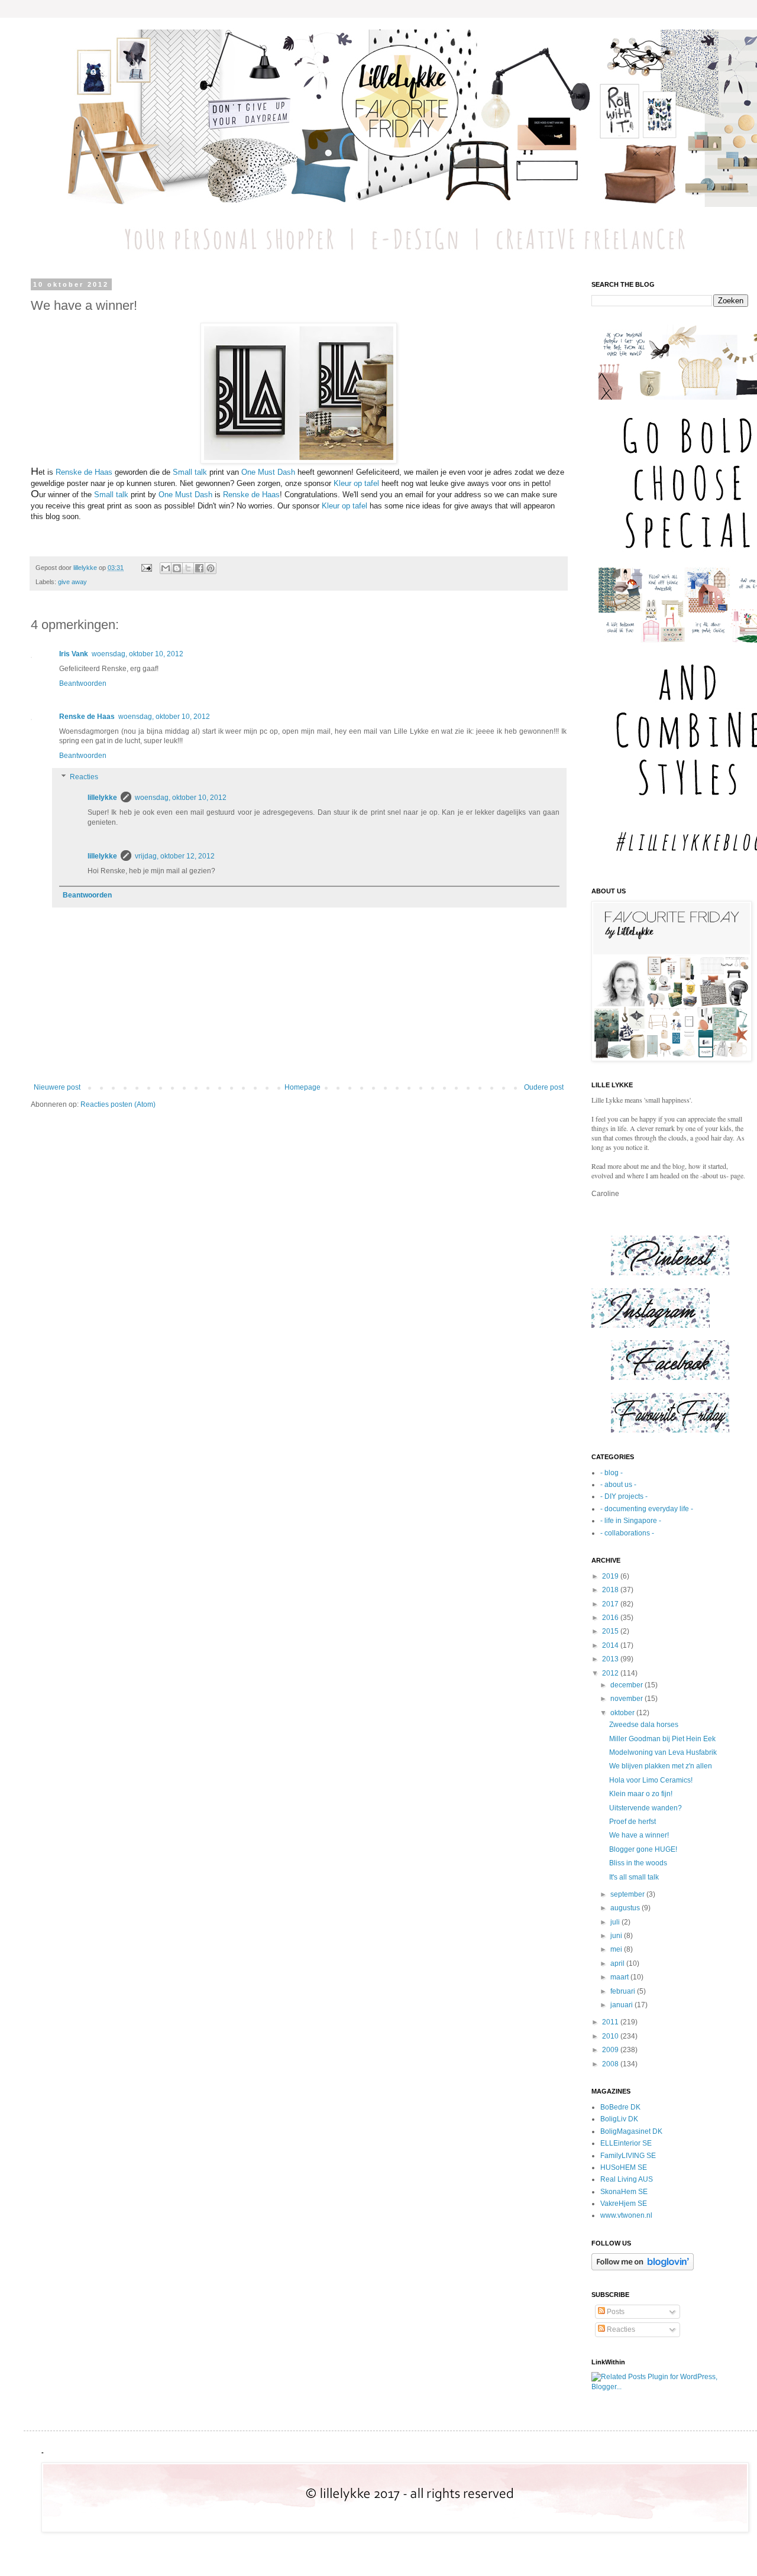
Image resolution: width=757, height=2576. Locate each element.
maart (620, 1977)
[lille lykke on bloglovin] (643, 2268)
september (628, 1894)
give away (72, 582)
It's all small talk (634, 1877)
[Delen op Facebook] (199, 568)
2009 (611, 2050)
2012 (611, 1673)
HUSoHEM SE (624, 2167)
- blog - (612, 1473)
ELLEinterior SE (626, 2143)
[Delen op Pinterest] (211, 568)
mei (617, 1949)
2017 (611, 1604)
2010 (611, 2036)
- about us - (618, 1485)
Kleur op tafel (358, 483)
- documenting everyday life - (647, 1509)
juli (616, 1922)
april (618, 1963)
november (627, 1699)
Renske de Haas (84, 472)
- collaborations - (627, 1533)
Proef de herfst (633, 1822)
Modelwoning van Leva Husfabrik (663, 1752)
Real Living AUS (627, 2179)
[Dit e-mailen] (166, 568)
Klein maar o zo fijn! (641, 1794)
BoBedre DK (620, 2107)
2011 (611, 2022)
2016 (611, 1618)
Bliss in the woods (638, 1863)
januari (622, 2005)
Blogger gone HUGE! (643, 1849)
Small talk (190, 472)
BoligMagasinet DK (631, 2131)
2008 (611, 2064)
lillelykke (102, 798)
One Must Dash (268, 472)
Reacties (84, 777)
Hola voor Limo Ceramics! (651, 1780)
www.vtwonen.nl (626, 2215)
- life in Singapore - (631, 1521)
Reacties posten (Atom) (118, 1104)
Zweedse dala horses (644, 1725)
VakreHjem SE (624, 2204)
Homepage (303, 1087)
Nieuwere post (57, 1087)
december (627, 1685)
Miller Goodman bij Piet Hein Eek (662, 1739)
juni (617, 1936)
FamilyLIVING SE (628, 2156)
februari (624, 1991)
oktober (623, 1713)
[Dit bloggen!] (177, 568)
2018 (611, 1590)
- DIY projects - (624, 1496)
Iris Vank (74, 654)
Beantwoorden (83, 683)
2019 (611, 1576)
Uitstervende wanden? (646, 1808)
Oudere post (544, 1087)
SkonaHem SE (624, 2192)
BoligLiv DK (619, 2119)
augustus (626, 1908)
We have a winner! (639, 1835)
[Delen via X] (188, 568)
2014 (611, 1645)
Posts (615, 2312)
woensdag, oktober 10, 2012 (138, 654)
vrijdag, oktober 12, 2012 (175, 856)
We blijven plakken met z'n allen (661, 1766)
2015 (611, 1631)
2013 (611, 1659)
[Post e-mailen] (146, 568)
